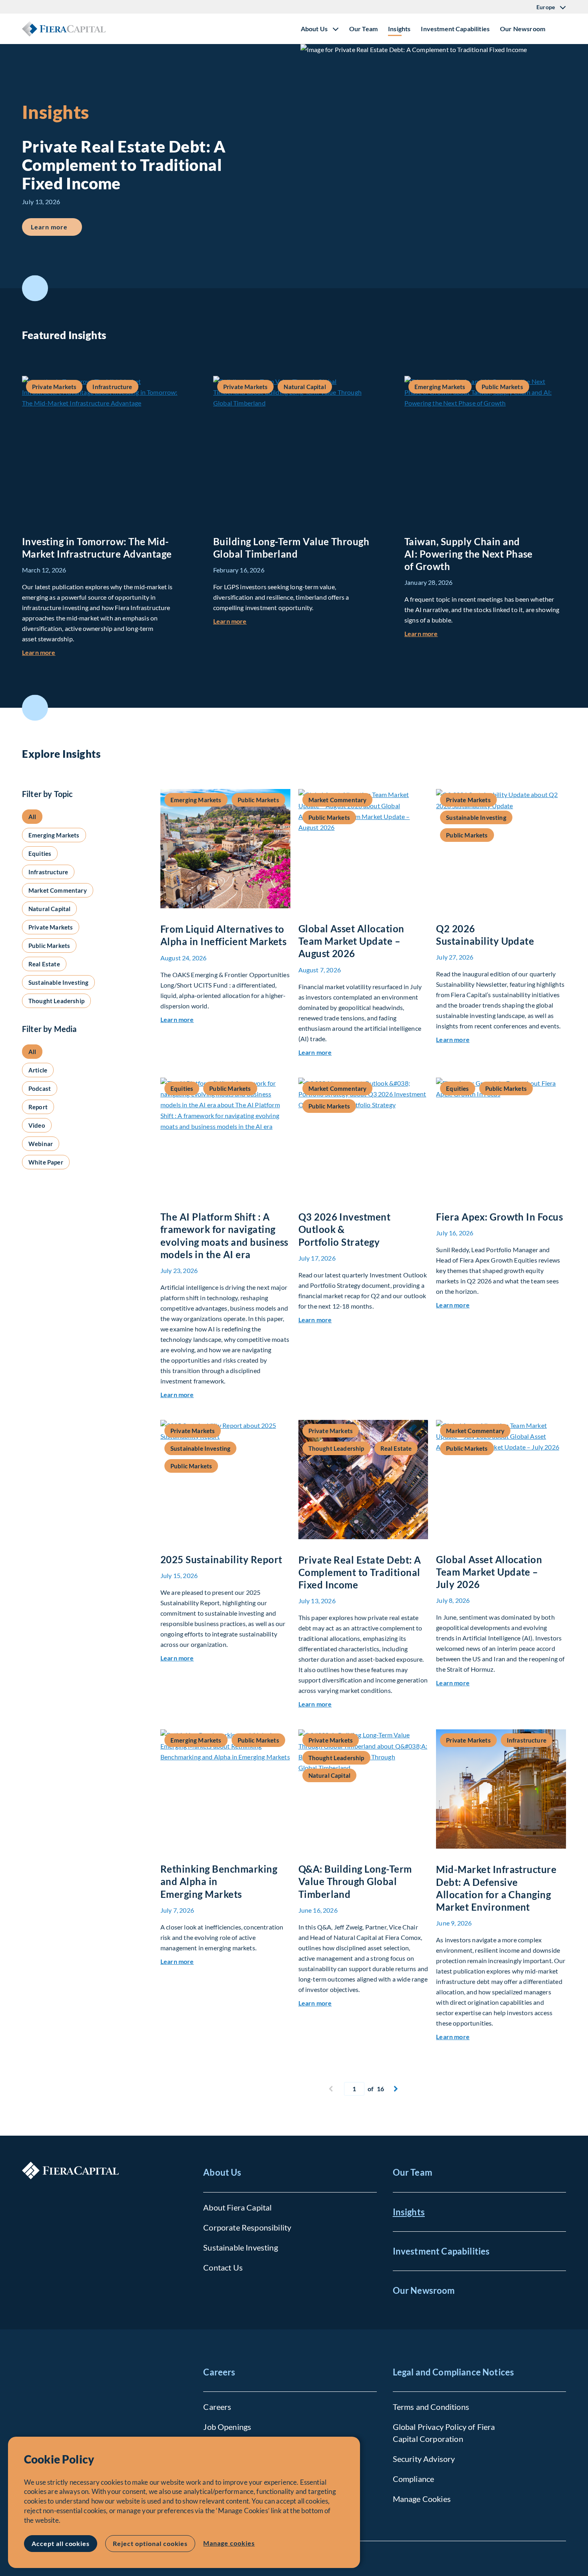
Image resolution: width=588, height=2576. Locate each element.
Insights (399, 29)
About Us (222, 2172)
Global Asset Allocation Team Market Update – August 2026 (351, 941)
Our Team (363, 29)
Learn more (56, 227)
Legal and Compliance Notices (453, 2372)
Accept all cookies (61, 2543)
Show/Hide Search (560, 29)
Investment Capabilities (455, 29)
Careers (219, 2372)
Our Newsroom (523, 29)
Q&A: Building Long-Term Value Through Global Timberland (355, 1881)
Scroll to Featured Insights (35, 288)
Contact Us (223, 2267)
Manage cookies (229, 2543)
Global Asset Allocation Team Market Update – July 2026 (489, 1572)
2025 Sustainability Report (221, 1559)
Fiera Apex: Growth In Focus (499, 1217)
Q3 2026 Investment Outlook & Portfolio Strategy (345, 1229)
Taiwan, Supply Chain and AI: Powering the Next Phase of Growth (469, 554)
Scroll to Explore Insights (35, 708)
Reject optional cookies (150, 2543)
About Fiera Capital (237, 2207)
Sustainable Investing (240, 2247)
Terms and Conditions (431, 2407)
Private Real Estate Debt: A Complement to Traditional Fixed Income (360, 1572)
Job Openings (227, 2427)
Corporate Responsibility (247, 2227)
